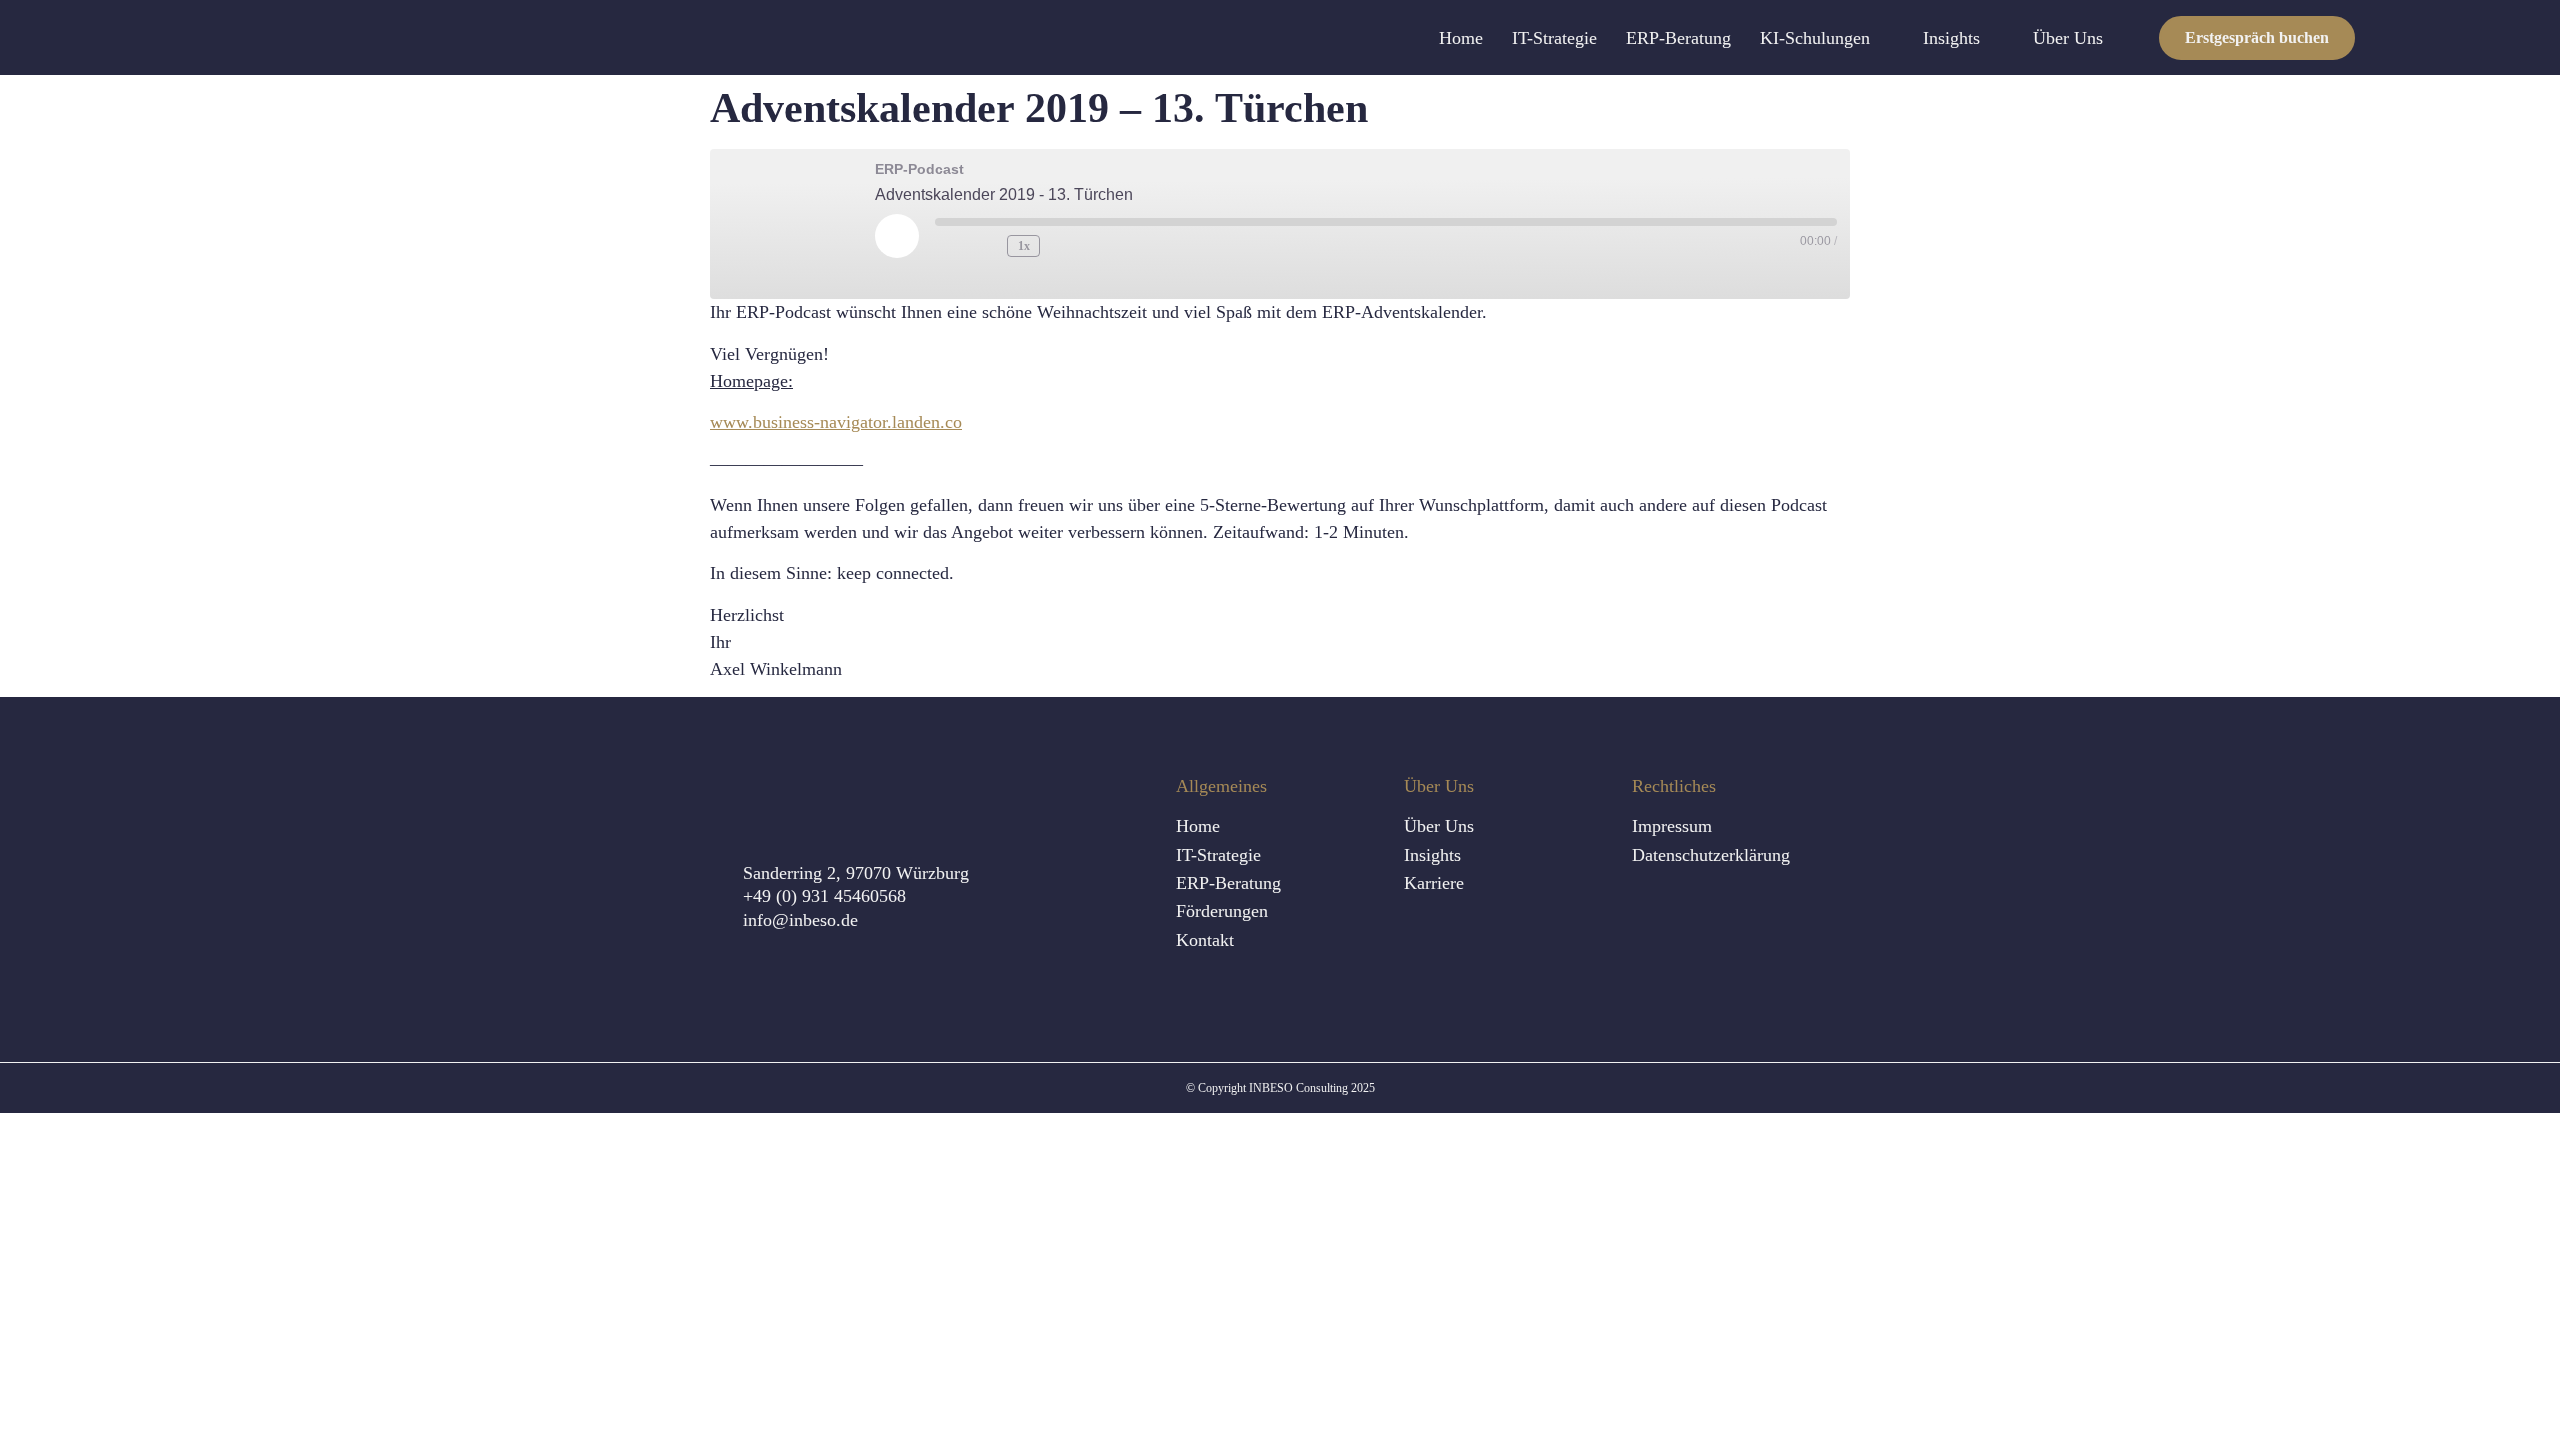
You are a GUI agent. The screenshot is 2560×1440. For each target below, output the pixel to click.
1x (1024, 246)
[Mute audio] (951, 246)
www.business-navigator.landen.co (836, 422)
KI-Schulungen (1815, 38)
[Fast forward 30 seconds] (1066, 246)
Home (1461, 38)
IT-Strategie (1554, 38)
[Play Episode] (897, 236)
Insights (1951, 38)
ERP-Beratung (1678, 38)
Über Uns (2068, 38)
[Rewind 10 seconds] (987, 246)
